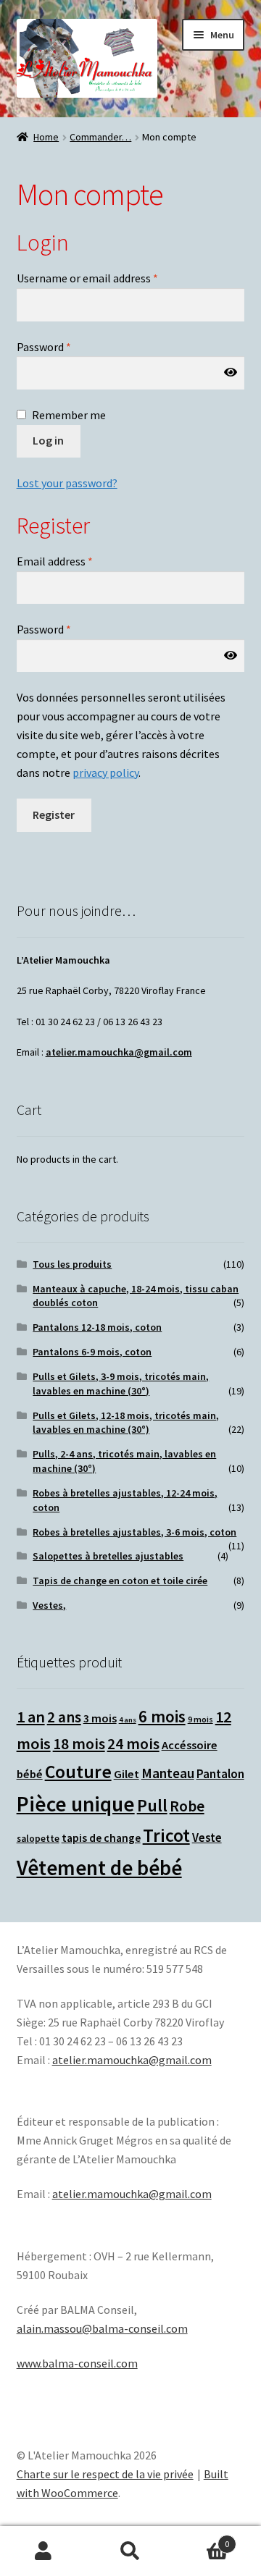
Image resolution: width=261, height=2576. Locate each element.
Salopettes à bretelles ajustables (108, 1556)
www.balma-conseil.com (77, 2363)
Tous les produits (72, 1264)
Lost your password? (67, 483)
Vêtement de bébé (99, 1868)
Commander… (100, 137)
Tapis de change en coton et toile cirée (120, 1580)
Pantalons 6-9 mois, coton (92, 1352)
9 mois (200, 1719)
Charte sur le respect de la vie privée (105, 2474)
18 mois (79, 1744)
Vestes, (49, 1605)
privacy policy (105, 773)
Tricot (166, 1835)
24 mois (133, 1744)
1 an (31, 1717)
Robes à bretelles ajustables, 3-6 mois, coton (134, 1532)
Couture (78, 1772)
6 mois (162, 1716)
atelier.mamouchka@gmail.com (119, 1052)
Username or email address (87, 278)
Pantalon (220, 1774)
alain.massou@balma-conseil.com (102, 2328)
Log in (48, 440)
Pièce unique (76, 1804)
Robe (187, 1806)
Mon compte (43, 2551)
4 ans (128, 1720)
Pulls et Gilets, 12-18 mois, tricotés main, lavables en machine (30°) (126, 1423)
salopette (38, 1839)
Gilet (127, 1774)
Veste (207, 1838)
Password (44, 347)
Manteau (168, 1773)
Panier (202, 2539)
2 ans (64, 1717)
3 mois (100, 1718)
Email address (55, 561)
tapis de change (101, 1838)
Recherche (130, 2551)
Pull (152, 1805)
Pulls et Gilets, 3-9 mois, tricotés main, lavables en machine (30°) (121, 1384)
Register (54, 815)
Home (46, 137)
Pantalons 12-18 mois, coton (97, 1327)
